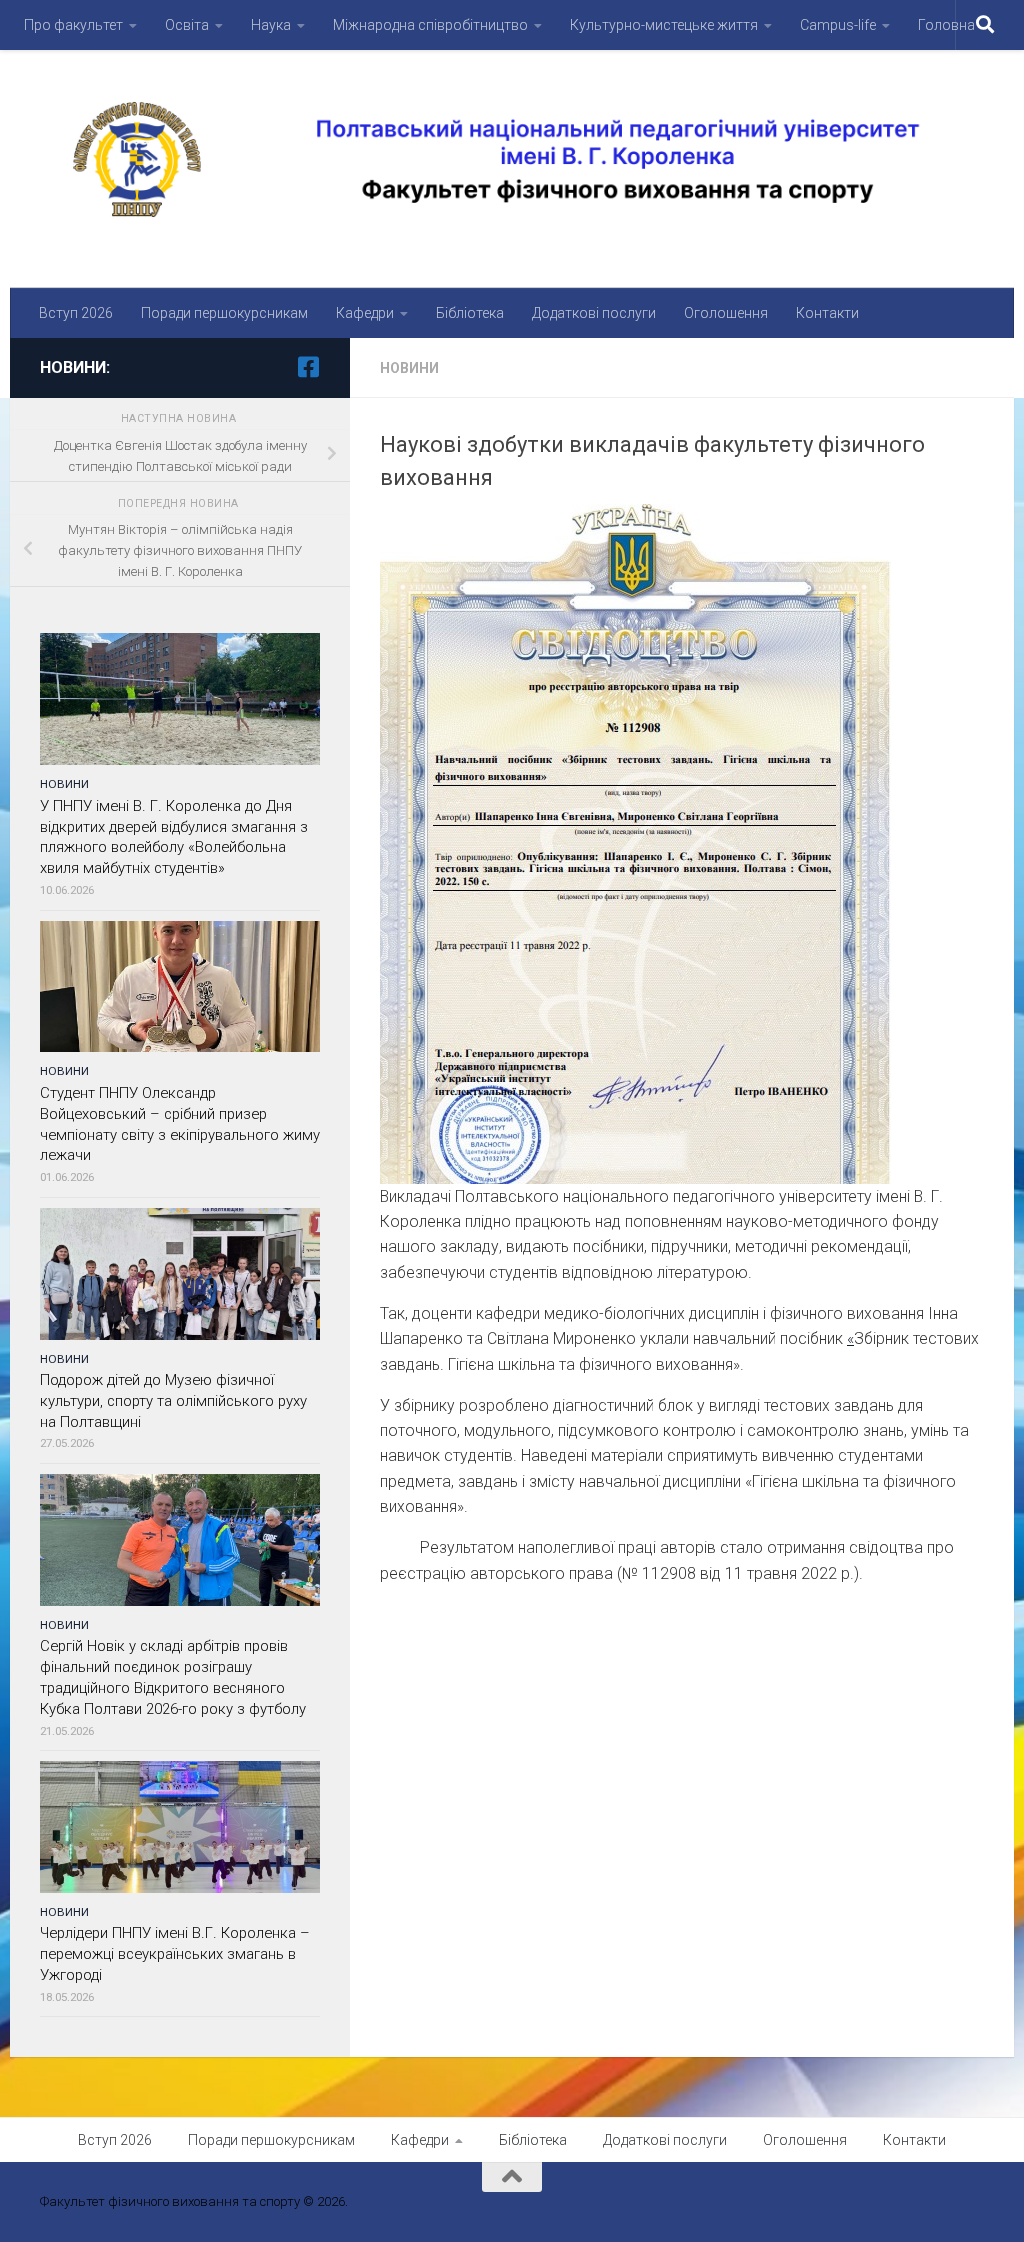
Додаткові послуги (594, 313)
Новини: (75, 367)
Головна (946, 25)
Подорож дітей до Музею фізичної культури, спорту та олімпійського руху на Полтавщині (173, 1401)
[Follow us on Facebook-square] (308, 367)
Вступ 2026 (76, 313)
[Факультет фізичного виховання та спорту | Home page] (512, 159)
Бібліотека (470, 313)
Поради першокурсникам (224, 313)
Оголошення (726, 313)
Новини (409, 368)
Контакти (827, 313)
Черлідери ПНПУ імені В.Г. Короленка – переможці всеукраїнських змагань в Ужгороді (175, 1954)
